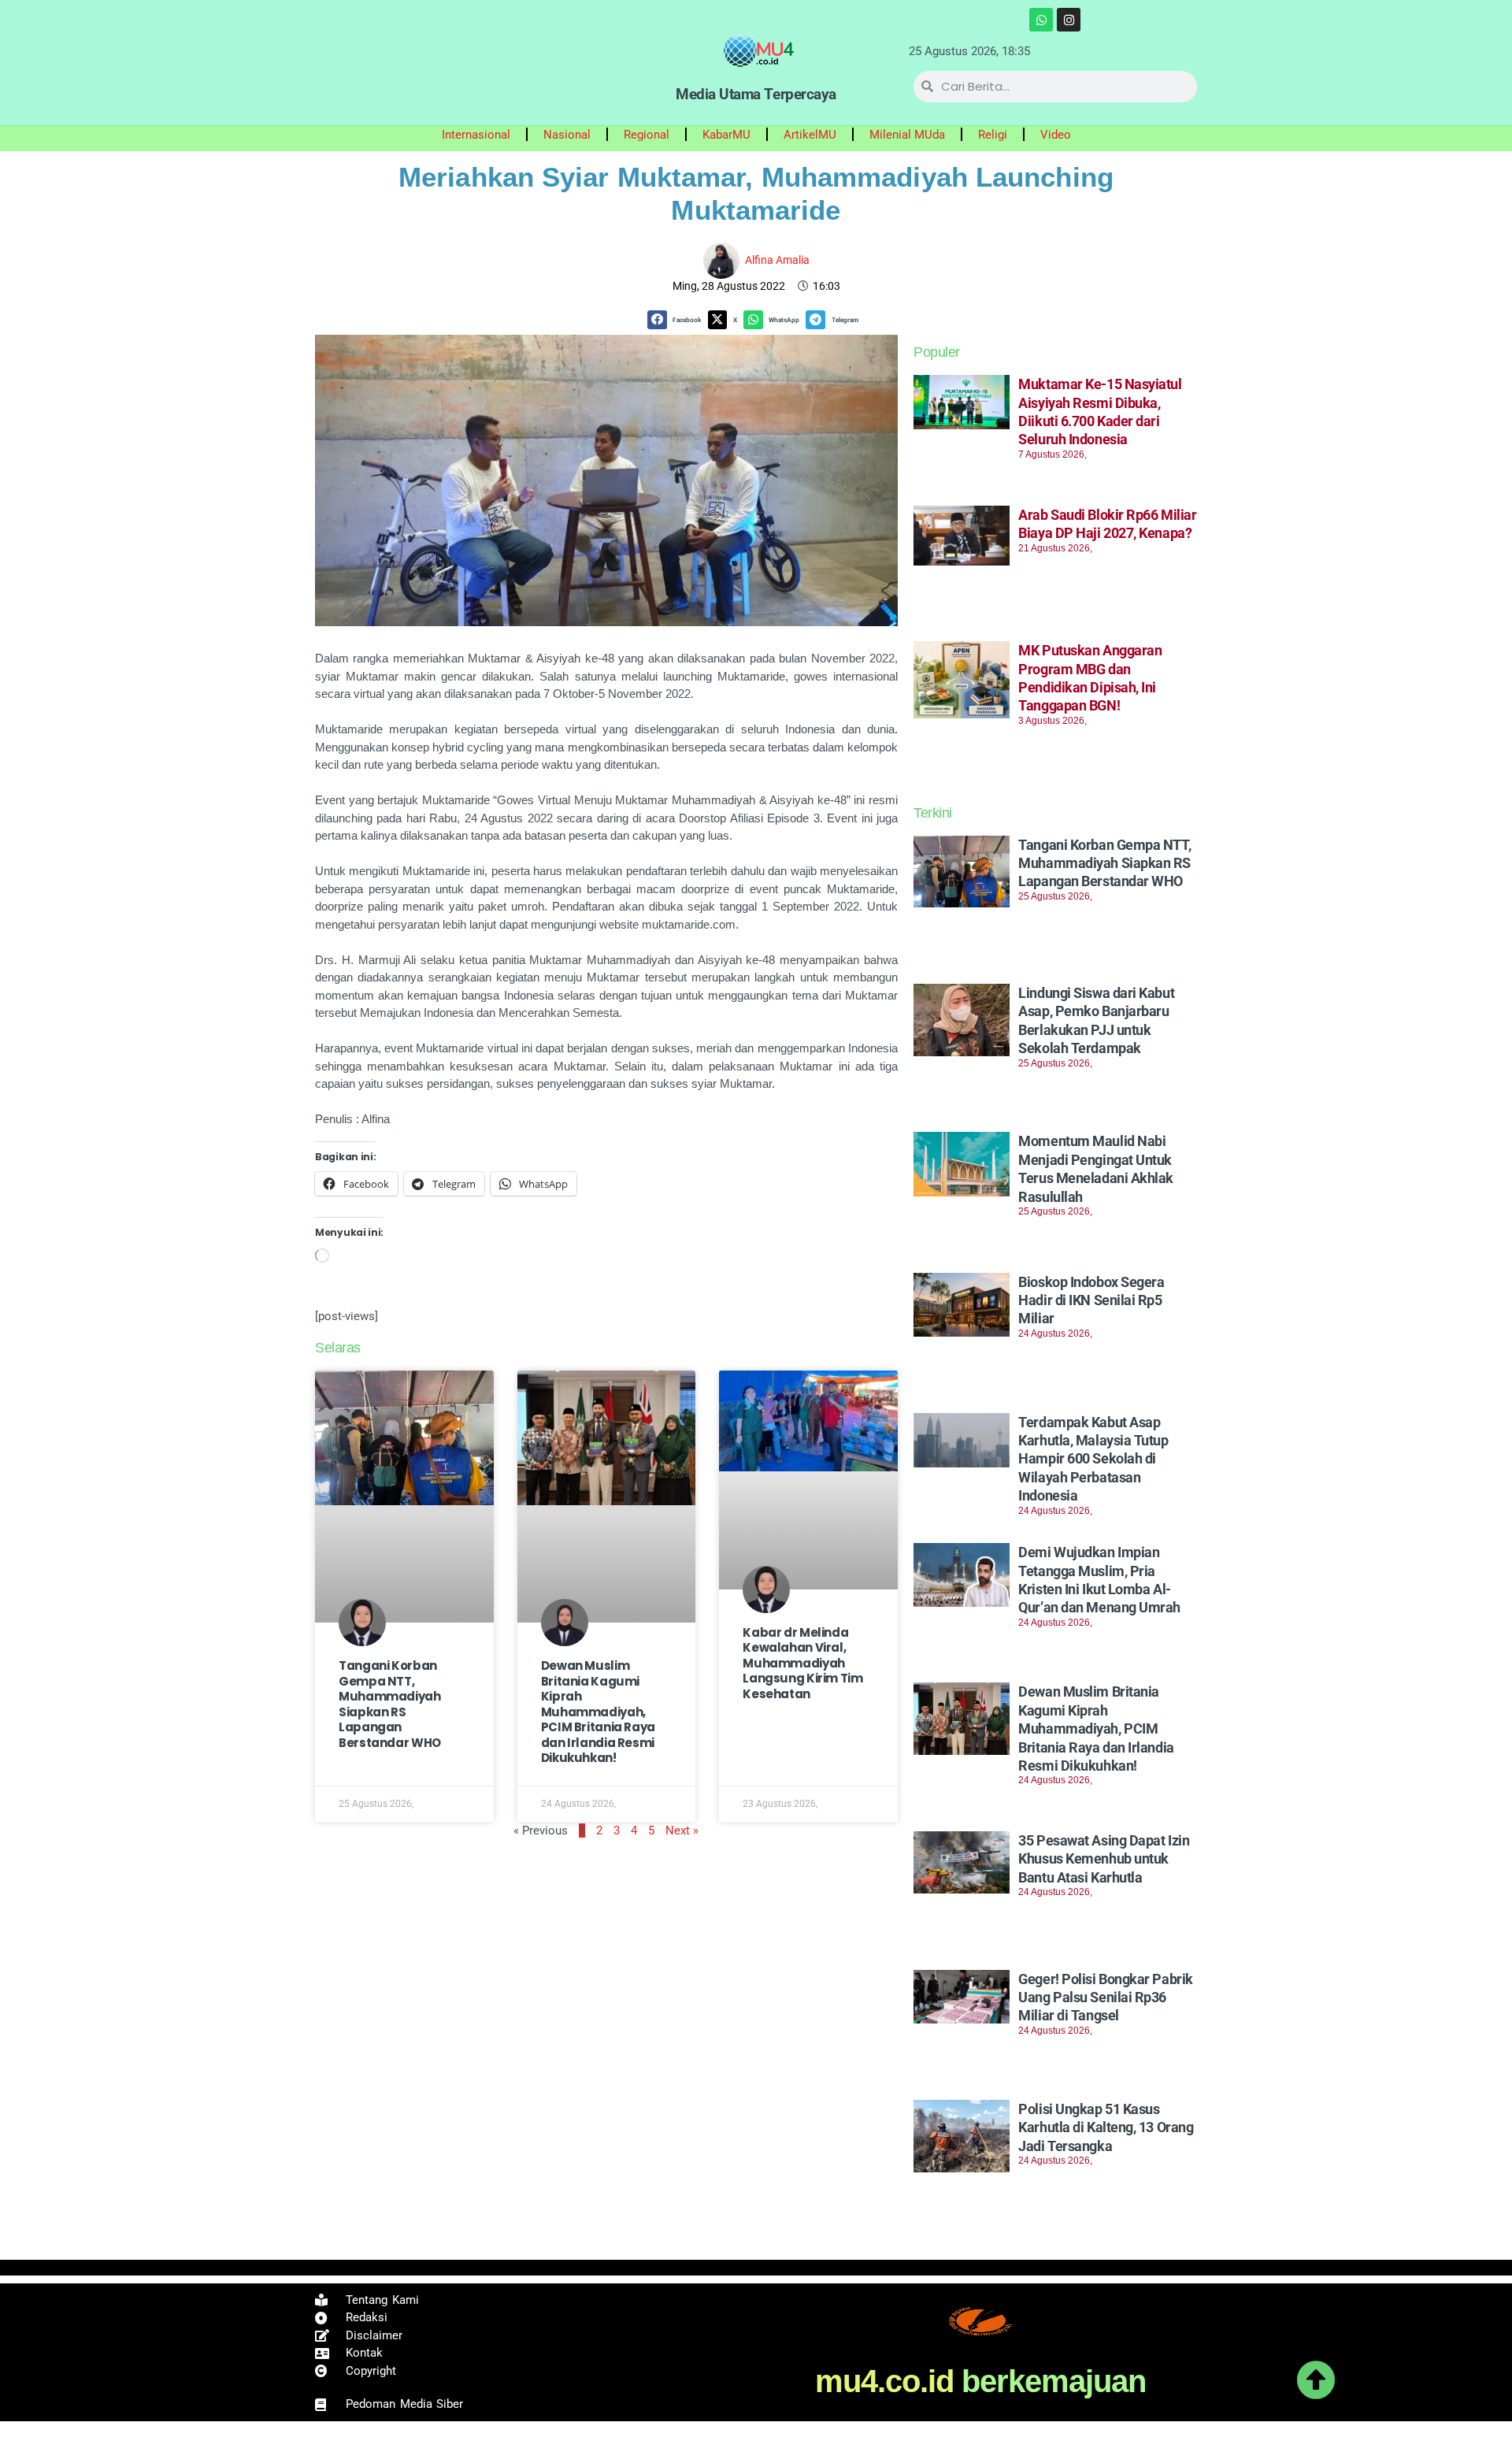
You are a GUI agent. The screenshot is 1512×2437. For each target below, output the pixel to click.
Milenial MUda (907, 135)
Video (1056, 135)
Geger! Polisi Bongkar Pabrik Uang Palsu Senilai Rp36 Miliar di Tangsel (1105, 1997)
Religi (993, 135)
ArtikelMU (810, 135)
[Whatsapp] (1041, 20)
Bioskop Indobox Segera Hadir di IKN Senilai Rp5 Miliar (1091, 1300)
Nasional (567, 135)
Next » (682, 1831)
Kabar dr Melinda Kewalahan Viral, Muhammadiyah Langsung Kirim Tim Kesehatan (802, 1663)
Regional (647, 135)
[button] (677, 320)
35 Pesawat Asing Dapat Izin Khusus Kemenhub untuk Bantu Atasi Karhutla (1104, 1859)
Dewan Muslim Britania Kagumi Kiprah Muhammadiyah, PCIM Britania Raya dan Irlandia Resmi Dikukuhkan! (598, 1712)
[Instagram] (1069, 20)
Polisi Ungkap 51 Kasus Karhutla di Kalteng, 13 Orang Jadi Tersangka (1106, 2127)
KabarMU (726, 135)
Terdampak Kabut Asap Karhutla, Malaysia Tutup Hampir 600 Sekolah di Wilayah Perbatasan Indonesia (1093, 1459)
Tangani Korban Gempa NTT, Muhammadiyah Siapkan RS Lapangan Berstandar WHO (390, 1704)
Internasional (476, 135)
